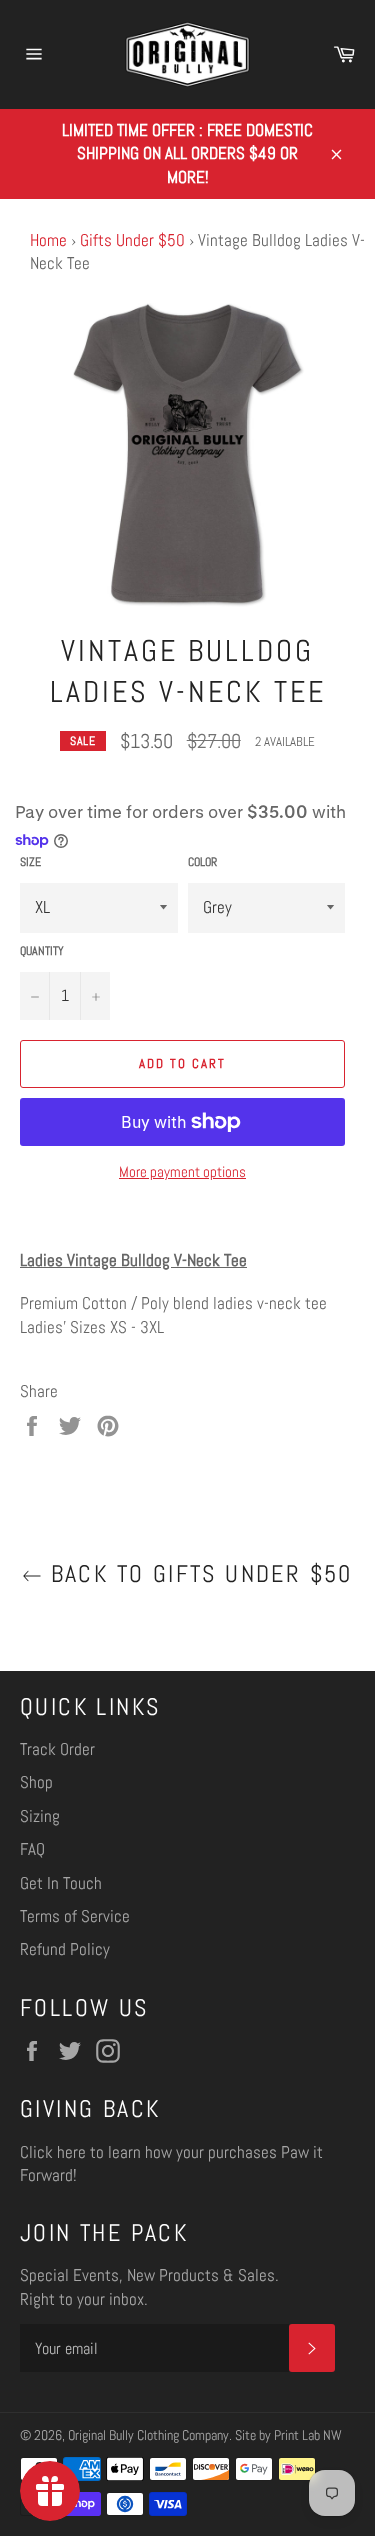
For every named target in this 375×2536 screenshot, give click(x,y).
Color (202, 862)
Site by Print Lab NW (288, 2435)
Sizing (40, 1816)
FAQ (32, 1849)
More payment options (182, 1171)
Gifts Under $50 (132, 240)
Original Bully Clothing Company (148, 2435)
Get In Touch (61, 1883)
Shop (36, 1782)
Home (48, 240)
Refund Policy (65, 1949)
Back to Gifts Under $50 (197, 1574)
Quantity (42, 951)
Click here (53, 2152)
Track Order (57, 1749)
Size (30, 862)
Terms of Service (75, 1916)
